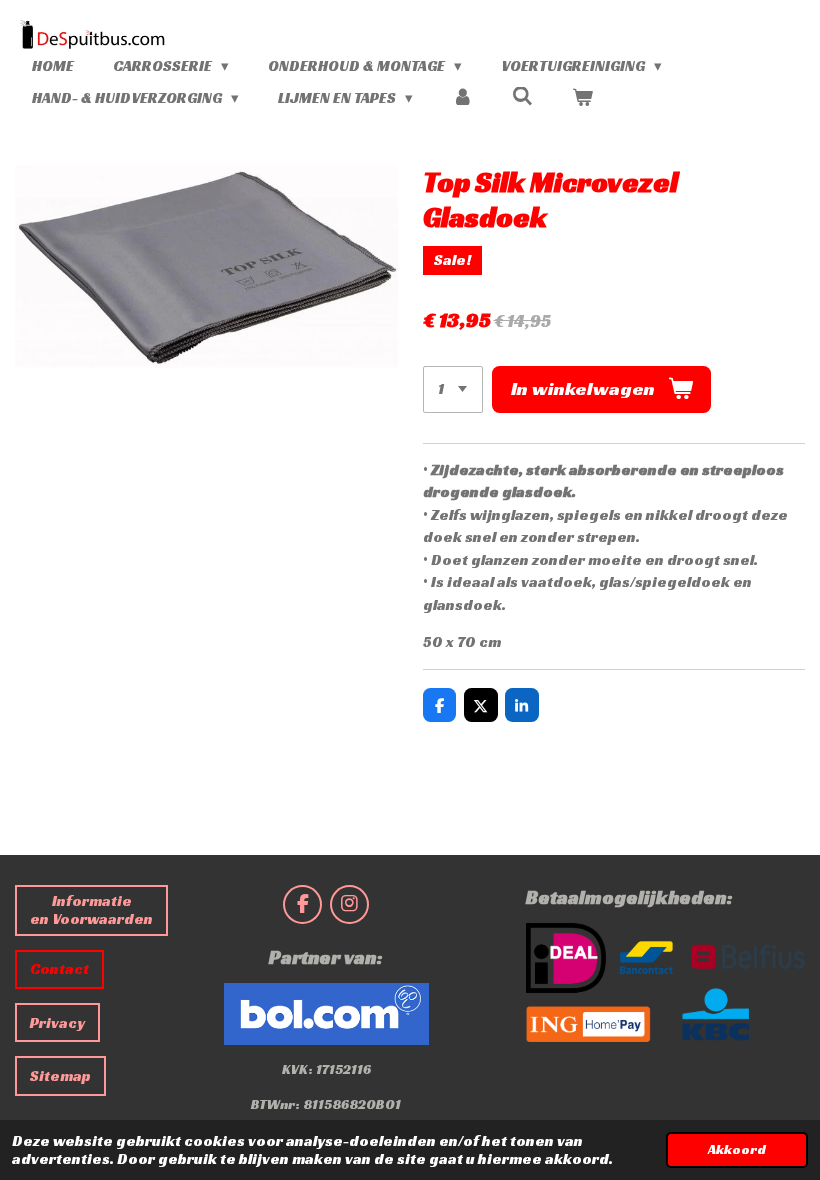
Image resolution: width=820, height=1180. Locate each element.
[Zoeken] (522, 96)
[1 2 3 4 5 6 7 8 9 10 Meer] (453, 389)
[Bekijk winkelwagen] (582, 98)
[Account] (462, 98)
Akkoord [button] (737, 1149)
